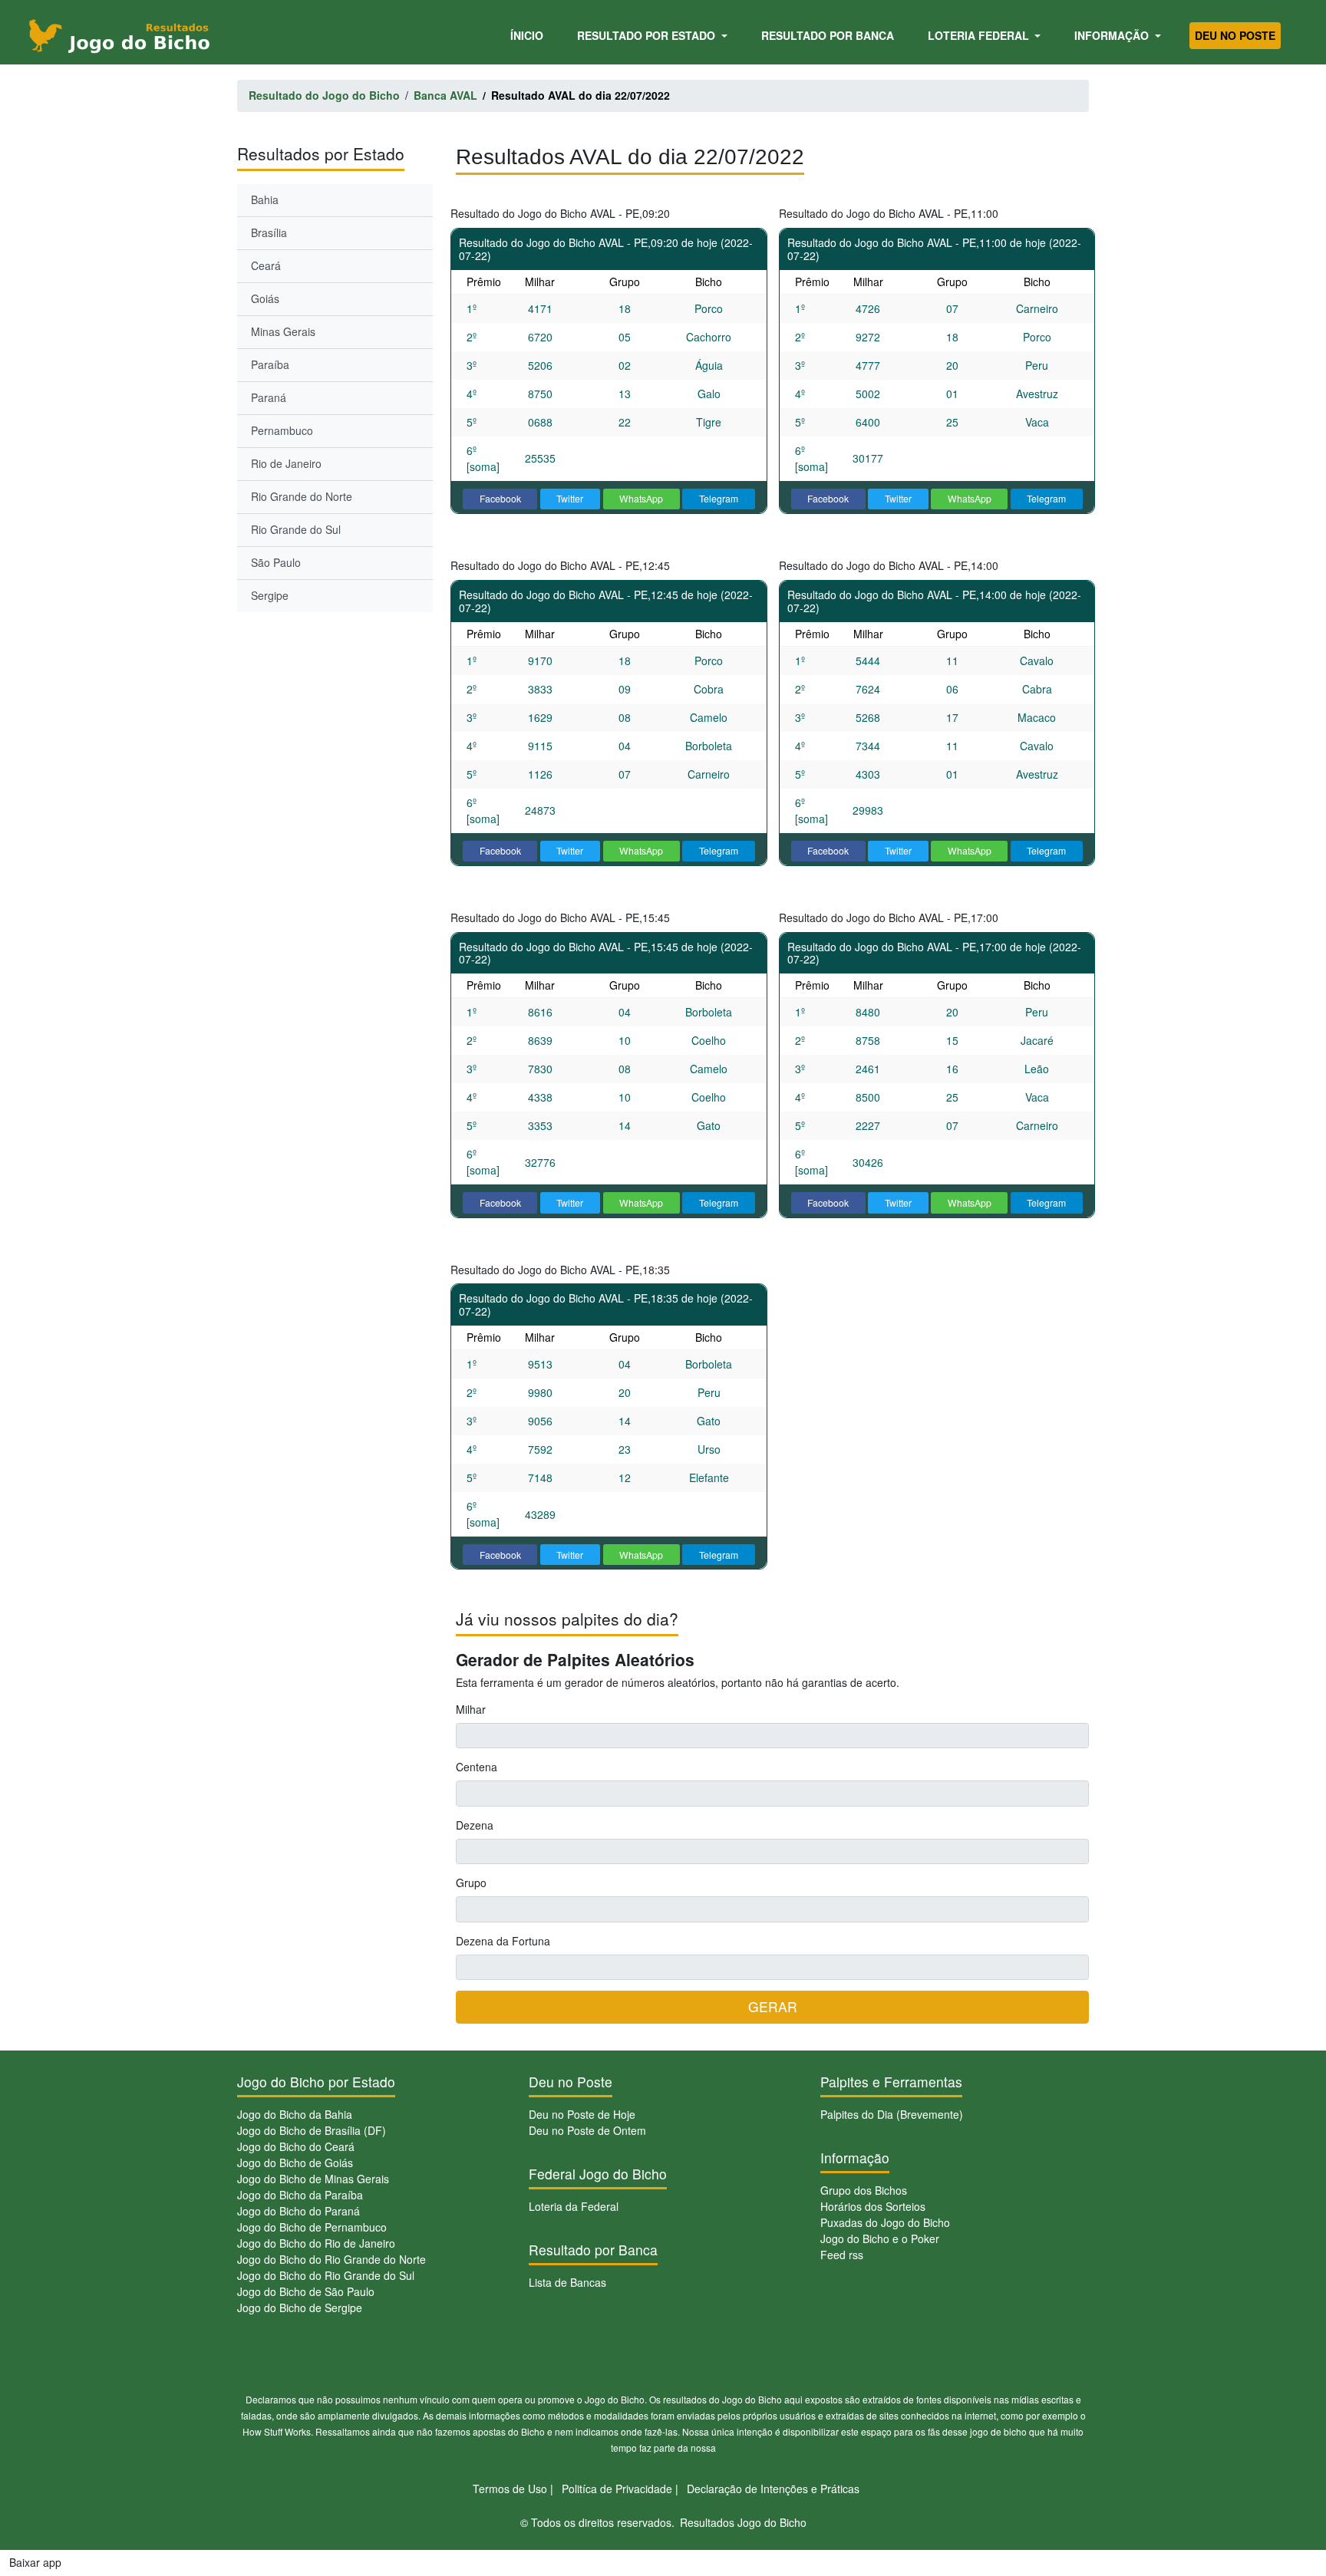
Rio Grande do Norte (302, 496)
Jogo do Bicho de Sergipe (300, 2308)
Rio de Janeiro (286, 463)
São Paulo (276, 562)
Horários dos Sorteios (873, 2206)
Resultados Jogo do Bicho (743, 2522)
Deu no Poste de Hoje (582, 2114)
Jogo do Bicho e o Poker (880, 2238)
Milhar (471, 1709)
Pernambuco (282, 430)
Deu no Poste (1235, 35)
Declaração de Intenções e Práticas (773, 2489)
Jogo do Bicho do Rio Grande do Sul (326, 2275)
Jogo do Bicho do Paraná (299, 2211)
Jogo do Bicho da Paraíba (300, 2195)
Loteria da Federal (574, 2206)
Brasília (269, 232)
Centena (477, 1767)
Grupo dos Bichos (864, 2190)
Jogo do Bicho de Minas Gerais (313, 2179)
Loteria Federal (980, 35)
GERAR (773, 2006)
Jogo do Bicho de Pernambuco (312, 2227)
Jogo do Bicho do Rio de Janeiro (316, 2243)
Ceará (266, 265)
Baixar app (35, 2562)
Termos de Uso (510, 2489)
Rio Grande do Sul (296, 529)
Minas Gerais (283, 331)
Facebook (500, 498)
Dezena (475, 1825)
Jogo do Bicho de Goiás (295, 2163)
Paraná (269, 397)
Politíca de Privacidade (617, 2489)
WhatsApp (641, 498)
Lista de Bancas (567, 2282)
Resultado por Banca (828, 35)
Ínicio (529, 35)
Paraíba (270, 364)
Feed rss (842, 2255)
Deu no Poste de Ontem (587, 2130)
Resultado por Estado (648, 35)
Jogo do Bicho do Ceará (296, 2146)
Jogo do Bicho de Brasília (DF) (312, 2130)
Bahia (265, 199)
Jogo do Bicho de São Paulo (306, 2291)
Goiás (265, 298)
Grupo (471, 1883)
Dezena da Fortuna (503, 1941)
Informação (1113, 35)
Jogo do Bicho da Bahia (295, 2114)
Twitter (570, 498)
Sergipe (270, 595)
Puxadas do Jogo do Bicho (885, 2222)
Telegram (719, 498)
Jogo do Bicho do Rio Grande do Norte (331, 2259)
